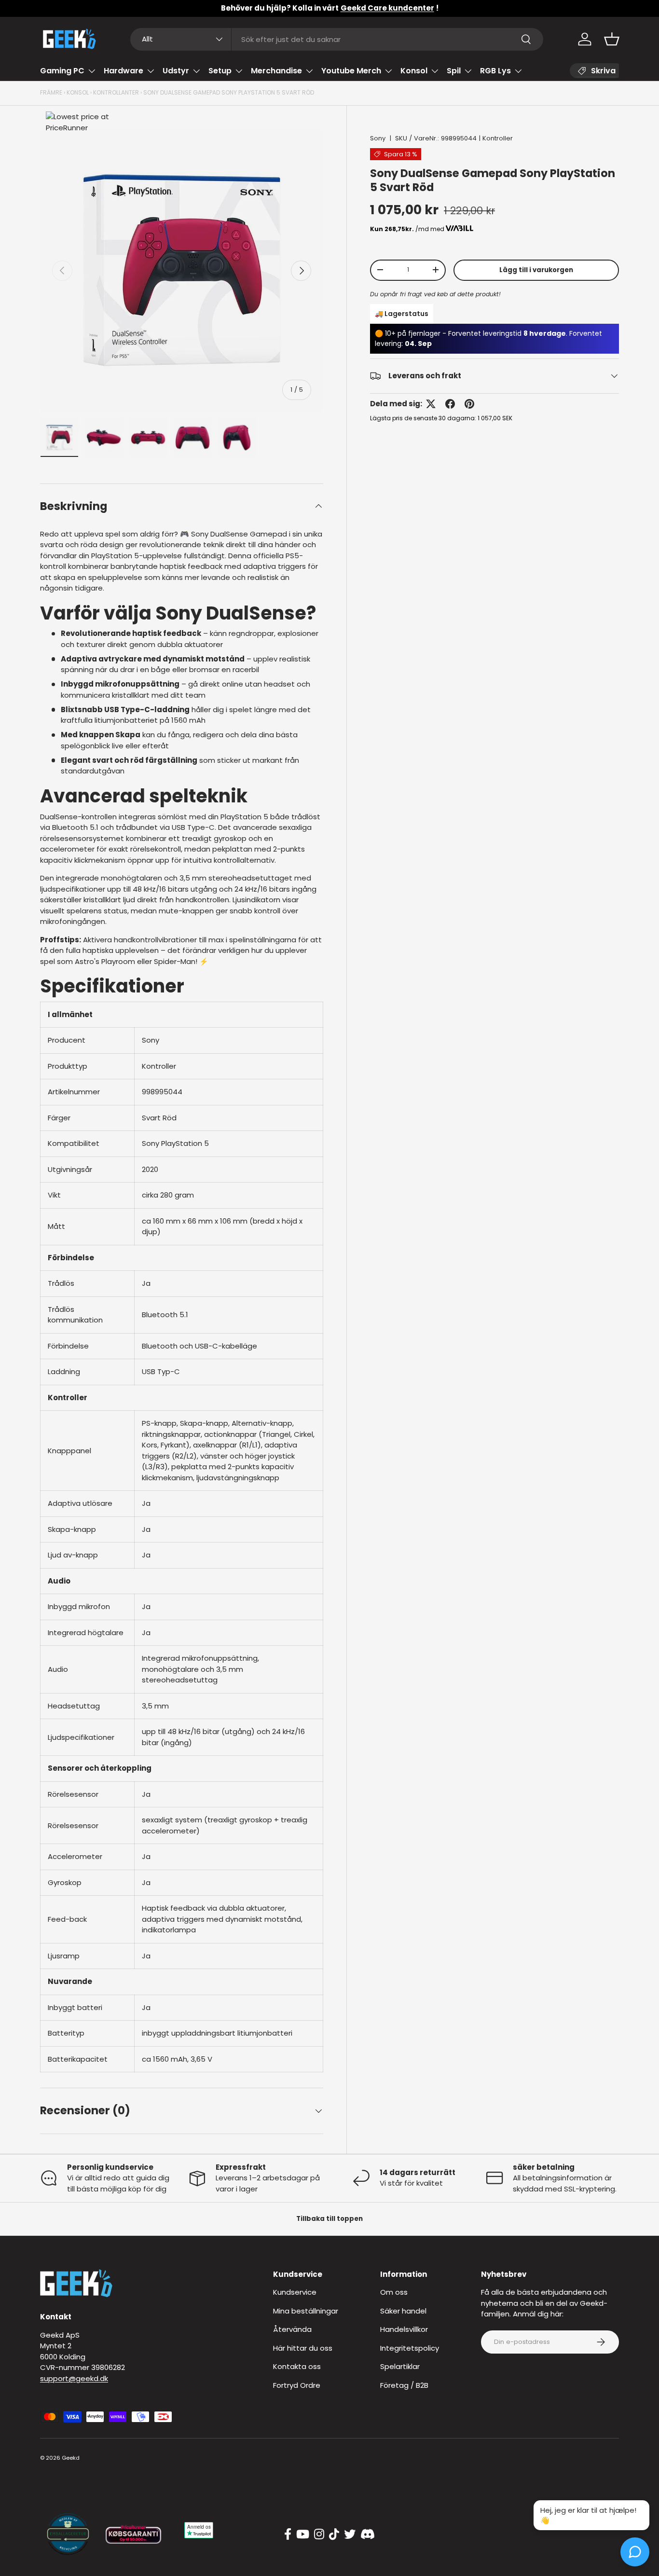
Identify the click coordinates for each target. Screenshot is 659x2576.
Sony (378, 138)
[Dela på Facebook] (450, 404)
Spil (454, 71)
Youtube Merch (351, 71)
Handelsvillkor (404, 2329)
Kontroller (498, 138)
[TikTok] (334, 2535)
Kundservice (295, 2292)
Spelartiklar (400, 2366)
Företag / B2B (404, 2385)
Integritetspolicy (410, 2348)
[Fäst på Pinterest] (469, 404)
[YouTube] (303, 2535)
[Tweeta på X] (431, 404)
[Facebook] (288, 2535)
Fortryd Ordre (297, 2385)
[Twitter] (350, 2535)
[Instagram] (319, 2535)
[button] (612, 39)
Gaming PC (62, 71)
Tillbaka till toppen (329, 2219)
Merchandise (276, 71)
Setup (220, 71)
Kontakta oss (297, 2366)
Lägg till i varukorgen (536, 269)
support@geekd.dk (74, 2378)
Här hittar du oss (303, 2348)
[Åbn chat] (635, 2552)
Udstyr (176, 71)
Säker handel (403, 2311)
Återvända (292, 2329)
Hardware (124, 71)
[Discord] (368, 2535)
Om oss (394, 2292)
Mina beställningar (306, 2311)
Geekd (71, 2458)
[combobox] (337, 39)
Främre (51, 92)
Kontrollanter (116, 92)
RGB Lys (495, 71)
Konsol (414, 71)
